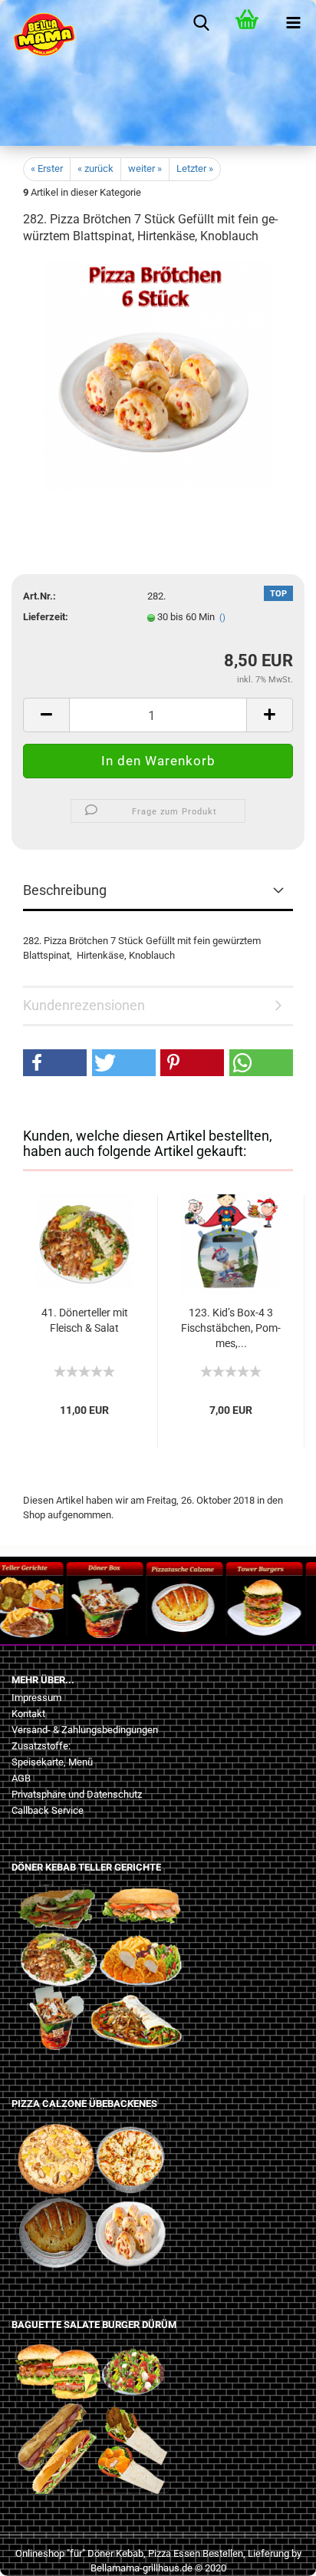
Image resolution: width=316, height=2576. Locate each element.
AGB (21, 1778)
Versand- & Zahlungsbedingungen (85, 1730)
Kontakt (28, 1714)
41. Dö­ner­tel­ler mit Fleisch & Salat (85, 1320)
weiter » (145, 168)
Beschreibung (65, 890)
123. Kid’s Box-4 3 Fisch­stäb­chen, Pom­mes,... (231, 1328)
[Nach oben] (42, 2553)
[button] (55, 1063)
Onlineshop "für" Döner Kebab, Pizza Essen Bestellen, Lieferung (152, 2553)
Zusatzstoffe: (41, 1746)
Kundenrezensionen (84, 1005)
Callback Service (48, 1810)
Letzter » (195, 168)
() (222, 618)
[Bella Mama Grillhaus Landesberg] (38, 35)
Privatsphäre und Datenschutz (77, 1794)
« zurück (95, 168)
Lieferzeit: (46, 617)
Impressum (36, 1698)
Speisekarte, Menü (52, 1762)
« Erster (47, 168)
